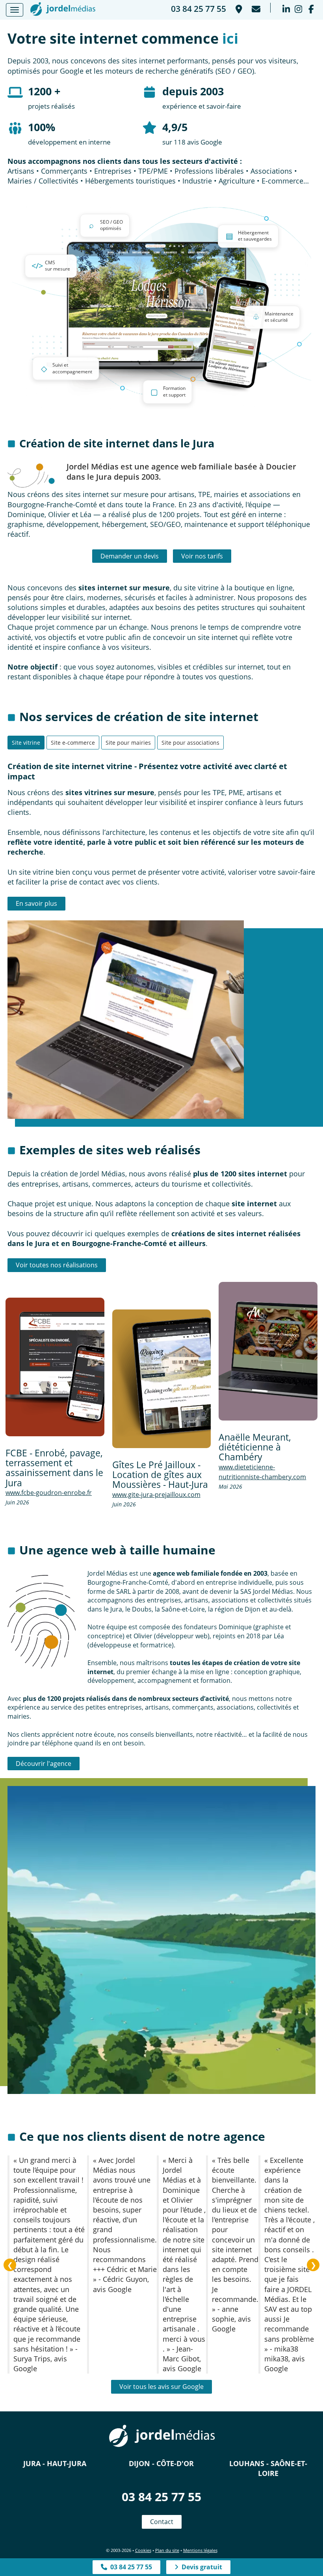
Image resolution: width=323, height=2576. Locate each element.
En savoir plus (36, 903)
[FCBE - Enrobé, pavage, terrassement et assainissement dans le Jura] (55, 1367)
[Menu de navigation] (15, 10)
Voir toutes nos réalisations (57, 1265)
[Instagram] (298, 8)
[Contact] (255, 8)
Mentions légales (200, 2550)
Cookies (143, 2550)
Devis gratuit (200, 2567)
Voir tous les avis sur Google (161, 2387)
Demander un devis (130, 556)
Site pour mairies (128, 743)
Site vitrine (26, 743)
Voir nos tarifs (202, 556)
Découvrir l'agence (44, 1764)
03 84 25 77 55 (161, 2497)
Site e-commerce (73, 743)
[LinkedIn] (286, 8)
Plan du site (167, 2550)
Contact (162, 2522)
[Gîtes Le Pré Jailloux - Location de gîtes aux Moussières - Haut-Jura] (162, 1379)
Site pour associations (190, 743)
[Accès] (238, 8)
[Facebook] (311, 8)
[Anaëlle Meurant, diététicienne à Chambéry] (268, 1351)
